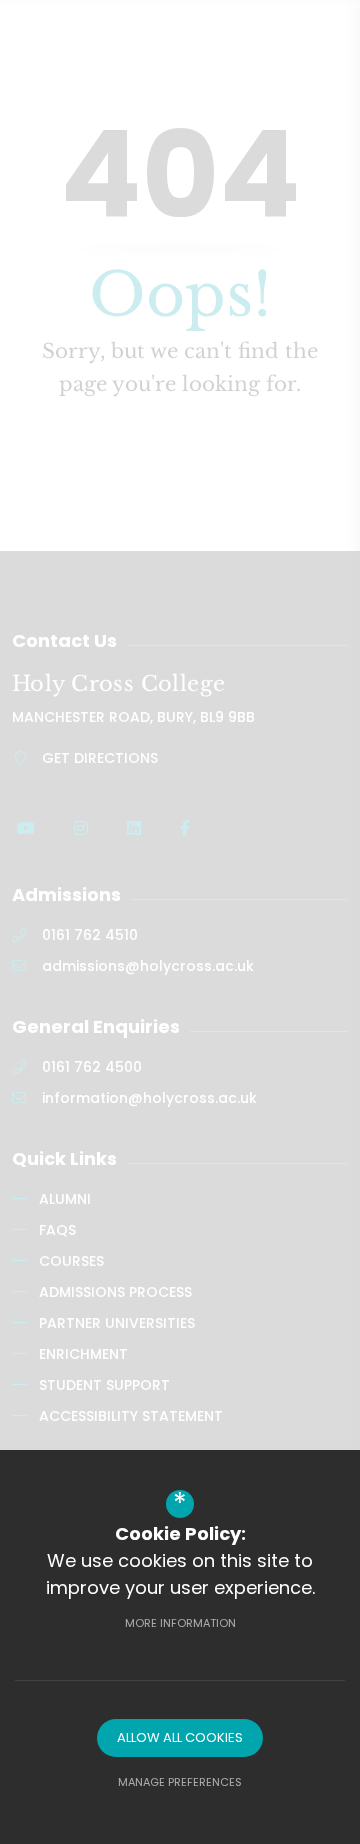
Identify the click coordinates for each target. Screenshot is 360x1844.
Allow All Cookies (180, 1737)
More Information (180, 1623)
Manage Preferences (180, 1782)
